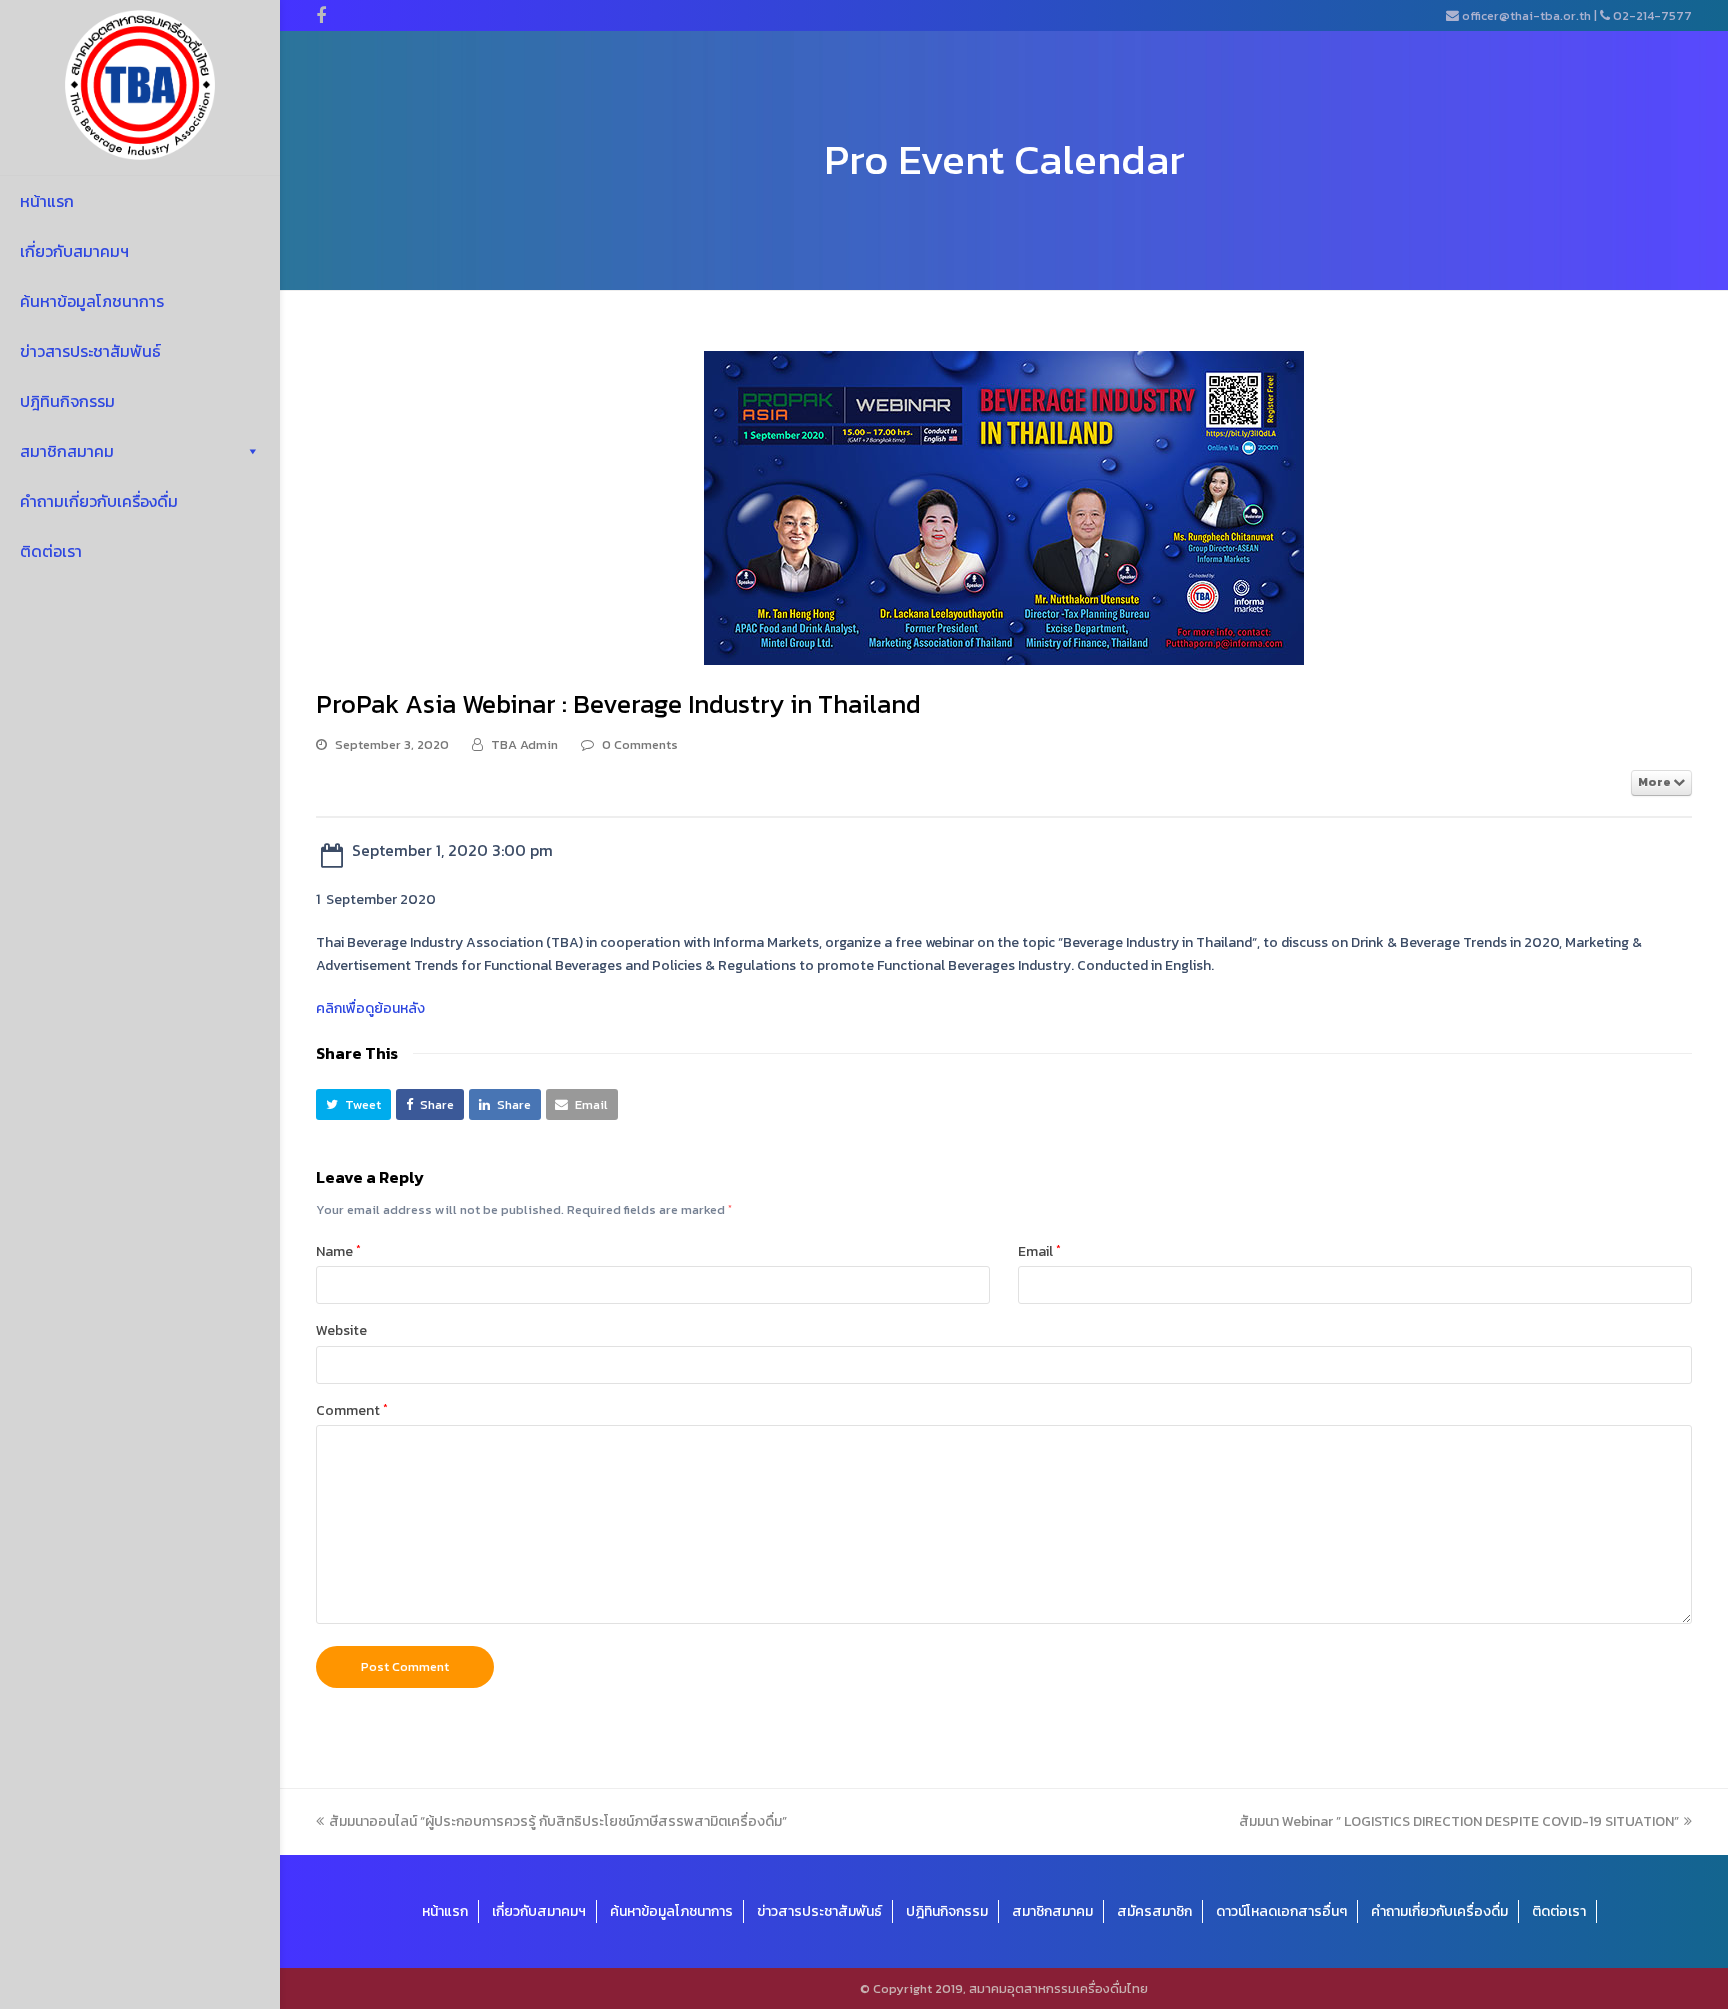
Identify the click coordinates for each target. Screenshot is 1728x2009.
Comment (352, 1410)
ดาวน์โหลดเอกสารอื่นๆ (1281, 1911)
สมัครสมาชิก (1154, 1911)
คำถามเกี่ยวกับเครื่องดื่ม (99, 501)
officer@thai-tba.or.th (1526, 15)
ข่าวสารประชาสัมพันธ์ (90, 351)
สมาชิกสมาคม (67, 451)
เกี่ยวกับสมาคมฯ (74, 251)
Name (338, 1251)
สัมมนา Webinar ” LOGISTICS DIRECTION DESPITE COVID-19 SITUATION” (1459, 1821)
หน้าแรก (47, 201)
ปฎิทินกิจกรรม (67, 401)
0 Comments (640, 744)
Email (1039, 1251)
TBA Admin (524, 744)
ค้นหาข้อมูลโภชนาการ (92, 301)
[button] (353, 1104)
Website (341, 1330)
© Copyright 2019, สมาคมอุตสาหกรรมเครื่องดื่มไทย (1004, 1988)
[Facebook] (321, 16)
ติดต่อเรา (51, 551)
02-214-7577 (1652, 15)
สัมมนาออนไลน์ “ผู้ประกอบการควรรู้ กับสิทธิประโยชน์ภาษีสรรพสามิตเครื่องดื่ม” (558, 1821)
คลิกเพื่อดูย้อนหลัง (370, 1008)
